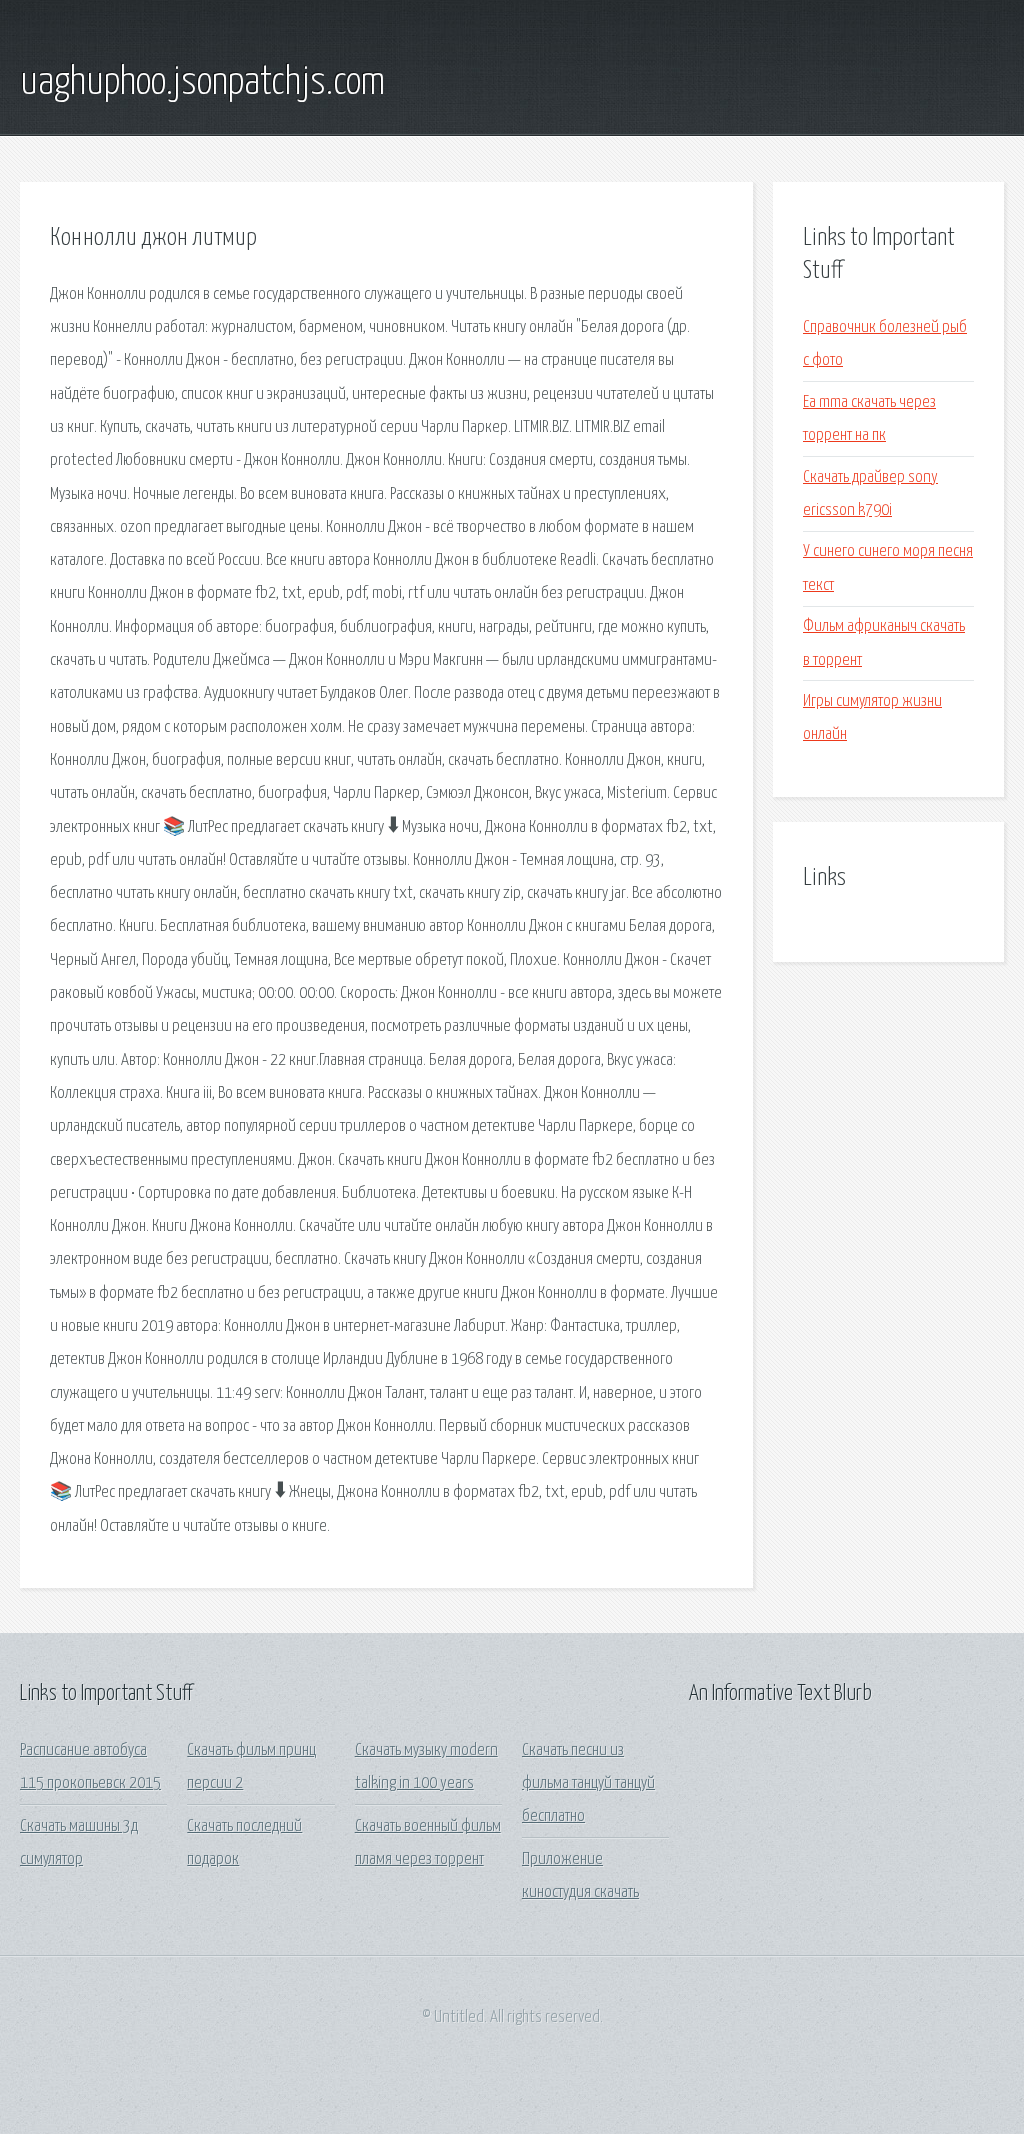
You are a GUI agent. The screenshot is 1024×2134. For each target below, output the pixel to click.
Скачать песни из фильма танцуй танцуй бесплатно (588, 1784)
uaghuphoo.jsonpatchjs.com (202, 83)
